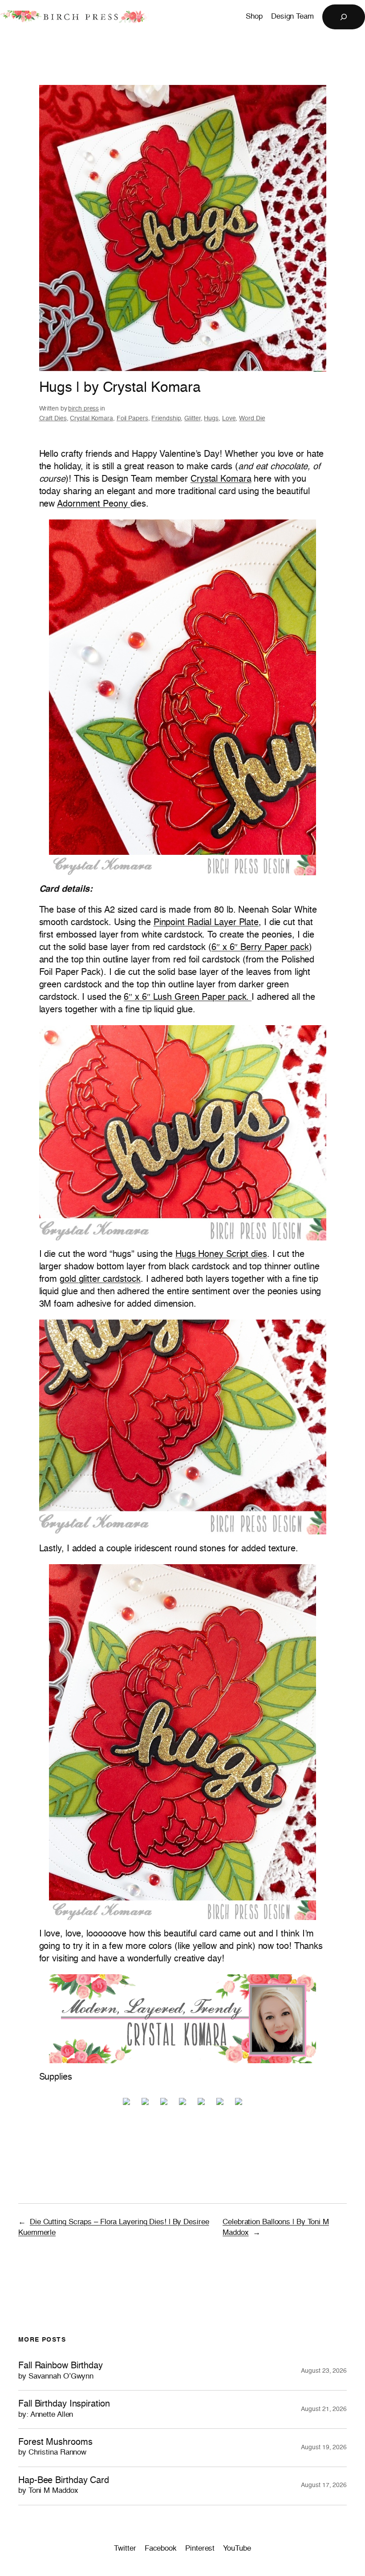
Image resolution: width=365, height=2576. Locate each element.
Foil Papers (132, 419)
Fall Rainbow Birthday (61, 2371)
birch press (83, 409)
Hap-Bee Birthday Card (64, 2485)
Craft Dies (53, 419)
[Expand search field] (344, 17)
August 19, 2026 (324, 2447)
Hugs (211, 419)
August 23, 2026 (324, 2371)
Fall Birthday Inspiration (64, 2409)
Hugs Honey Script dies (221, 1255)
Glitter (192, 419)
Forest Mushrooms (55, 2447)
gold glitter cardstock (100, 1280)
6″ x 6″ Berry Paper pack (260, 948)
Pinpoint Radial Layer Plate (206, 923)
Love (229, 419)
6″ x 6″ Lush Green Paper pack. (188, 998)
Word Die (252, 419)
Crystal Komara (91, 419)
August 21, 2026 (324, 2409)
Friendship (166, 419)
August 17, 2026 (324, 2485)
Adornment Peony (93, 504)
